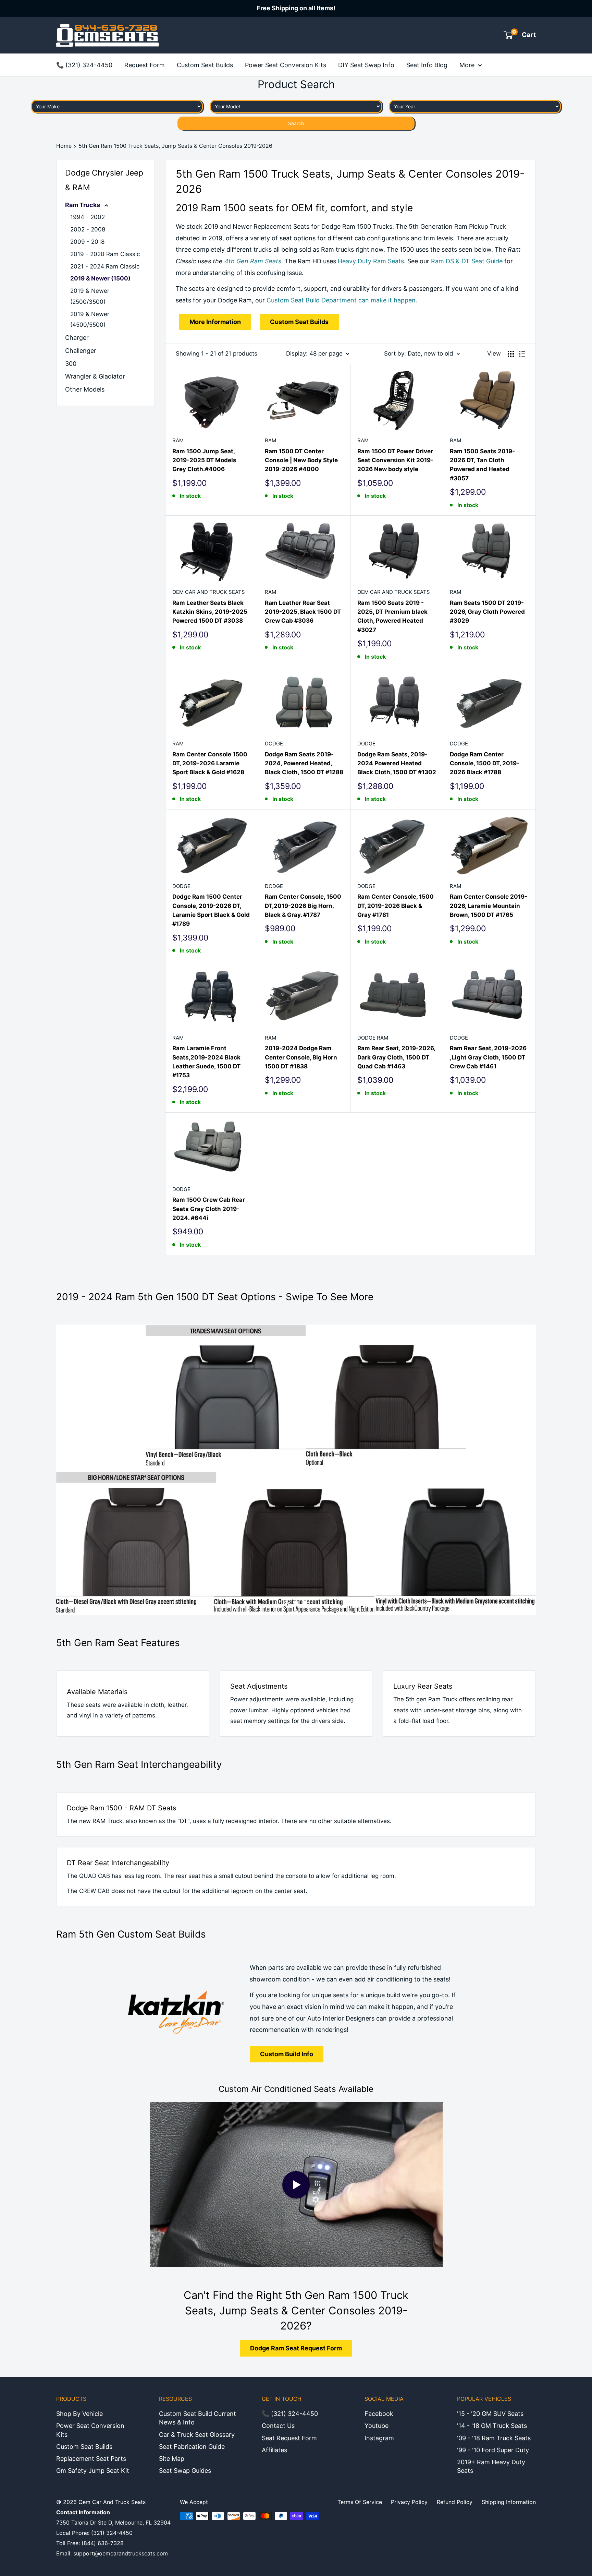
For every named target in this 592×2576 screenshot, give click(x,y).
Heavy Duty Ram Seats (371, 261)
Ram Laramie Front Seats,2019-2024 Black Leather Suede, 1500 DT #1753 (206, 1062)
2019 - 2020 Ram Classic (105, 254)
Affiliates (274, 2450)
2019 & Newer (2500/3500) (90, 296)
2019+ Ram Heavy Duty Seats (491, 2466)
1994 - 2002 (88, 217)
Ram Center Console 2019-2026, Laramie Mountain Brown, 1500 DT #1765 (489, 906)
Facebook (379, 2414)
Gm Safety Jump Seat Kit (93, 2471)
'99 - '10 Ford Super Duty (493, 2450)
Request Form (145, 65)
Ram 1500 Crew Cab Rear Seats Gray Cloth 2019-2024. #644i (209, 1209)
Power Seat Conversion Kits (286, 65)
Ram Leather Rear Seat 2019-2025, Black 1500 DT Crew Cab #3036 (303, 612)
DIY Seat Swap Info (366, 65)
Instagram (379, 2438)
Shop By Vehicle (79, 2414)
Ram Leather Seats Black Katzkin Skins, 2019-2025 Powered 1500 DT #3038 (210, 612)
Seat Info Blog (427, 65)
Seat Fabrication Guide (192, 2447)
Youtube (377, 2426)
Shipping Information (509, 2502)
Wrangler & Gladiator (95, 376)
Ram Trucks (83, 205)
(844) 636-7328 (103, 2543)
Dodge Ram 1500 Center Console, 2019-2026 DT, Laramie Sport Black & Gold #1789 (211, 910)
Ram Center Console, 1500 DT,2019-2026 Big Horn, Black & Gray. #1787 (303, 906)
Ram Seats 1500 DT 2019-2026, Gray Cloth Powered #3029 (487, 612)
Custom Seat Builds (205, 65)
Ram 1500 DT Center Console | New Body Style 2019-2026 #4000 (301, 460)
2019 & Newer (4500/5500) (90, 320)
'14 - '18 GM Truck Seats (492, 2426)
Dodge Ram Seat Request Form (296, 2348)
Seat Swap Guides (185, 2471)
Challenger (81, 351)
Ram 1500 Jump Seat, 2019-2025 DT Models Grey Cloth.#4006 (204, 460)
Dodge (274, 744)
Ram (178, 440)
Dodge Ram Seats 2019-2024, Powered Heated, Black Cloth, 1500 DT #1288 (304, 763)
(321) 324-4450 (112, 2533)
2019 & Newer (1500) (100, 278)
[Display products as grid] (511, 354)
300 (71, 364)
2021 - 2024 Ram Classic (105, 266)
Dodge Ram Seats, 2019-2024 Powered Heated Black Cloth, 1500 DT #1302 (397, 763)
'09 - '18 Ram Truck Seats (494, 2438)
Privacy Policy (409, 2502)
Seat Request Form (289, 2438)
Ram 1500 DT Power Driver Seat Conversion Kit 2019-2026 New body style (395, 460)
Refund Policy (455, 2502)
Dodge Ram (373, 1038)
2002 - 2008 (88, 229)
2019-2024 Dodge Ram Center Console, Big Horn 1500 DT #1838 (301, 1057)
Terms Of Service (360, 2502)
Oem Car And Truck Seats (209, 592)
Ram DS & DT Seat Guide (467, 261)
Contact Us (278, 2426)
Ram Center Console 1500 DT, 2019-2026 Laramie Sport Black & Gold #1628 (210, 763)
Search (296, 123)
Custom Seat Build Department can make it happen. (342, 300)
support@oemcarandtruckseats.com (121, 2553)
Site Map (172, 2459)
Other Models (85, 389)
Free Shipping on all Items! (296, 8)
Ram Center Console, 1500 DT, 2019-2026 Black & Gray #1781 (396, 906)
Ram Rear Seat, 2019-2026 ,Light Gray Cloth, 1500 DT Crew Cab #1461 (488, 1057)
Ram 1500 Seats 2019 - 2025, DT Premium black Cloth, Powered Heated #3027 (392, 616)
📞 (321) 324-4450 (84, 65)
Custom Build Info (287, 2054)
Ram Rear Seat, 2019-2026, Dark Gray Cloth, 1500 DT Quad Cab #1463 (396, 1057)
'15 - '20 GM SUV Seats (490, 2414)
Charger (77, 338)
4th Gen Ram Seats (253, 261)
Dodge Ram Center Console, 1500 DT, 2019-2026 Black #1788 (485, 763)
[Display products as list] (522, 354)
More (467, 65)
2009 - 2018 (87, 242)
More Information (215, 322)
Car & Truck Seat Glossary (197, 2435)
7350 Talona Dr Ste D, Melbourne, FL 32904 (113, 2523)
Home (64, 146)
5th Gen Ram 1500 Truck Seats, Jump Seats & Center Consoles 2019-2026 (175, 146)
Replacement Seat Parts (91, 2459)
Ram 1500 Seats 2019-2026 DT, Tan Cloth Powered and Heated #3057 (482, 465)
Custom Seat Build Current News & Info (198, 2418)
